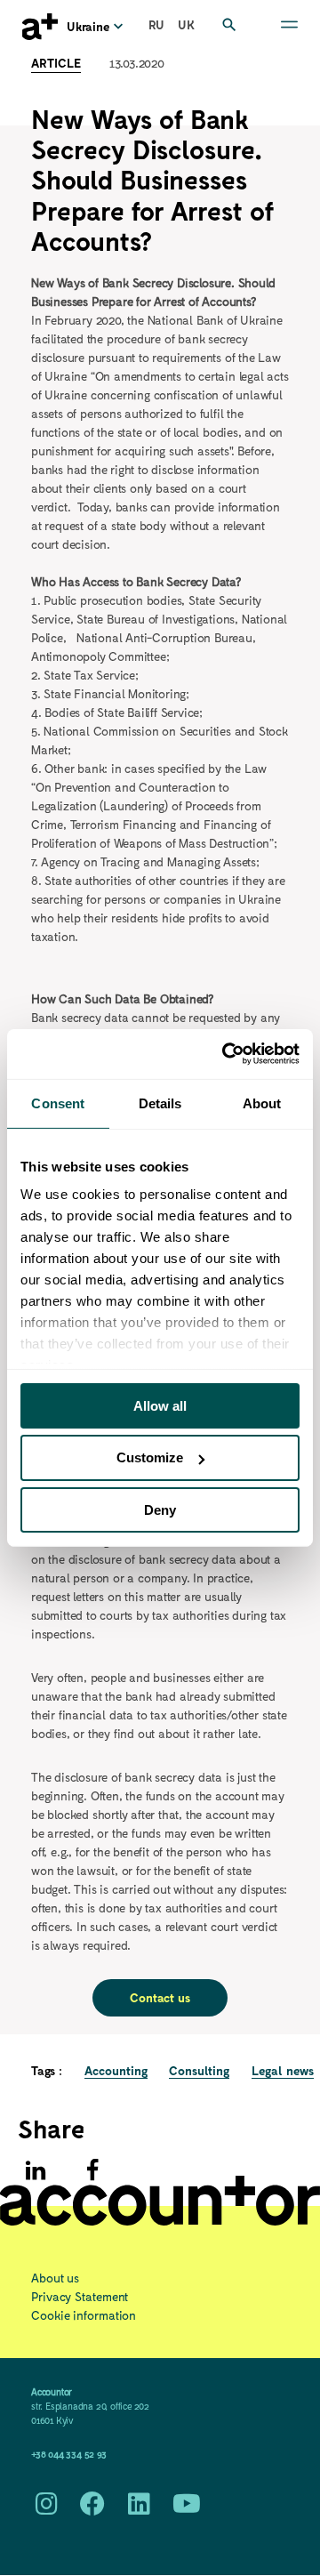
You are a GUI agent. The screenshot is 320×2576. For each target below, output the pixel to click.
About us (55, 2278)
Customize (150, 1457)
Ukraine (88, 26)
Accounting (116, 2070)
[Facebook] (92, 2170)
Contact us (160, 1997)
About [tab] (262, 1103)
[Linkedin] (36, 2170)
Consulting (199, 2070)
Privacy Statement (80, 2296)
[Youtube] (187, 2508)
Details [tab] (160, 1103)
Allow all (160, 1405)
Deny (160, 1510)
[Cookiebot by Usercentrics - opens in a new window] (226, 1054)
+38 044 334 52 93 (69, 2454)
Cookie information (84, 2315)
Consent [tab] (58, 1103)
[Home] (40, 27)
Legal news (283, 2070)
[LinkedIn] (139, 2508)
